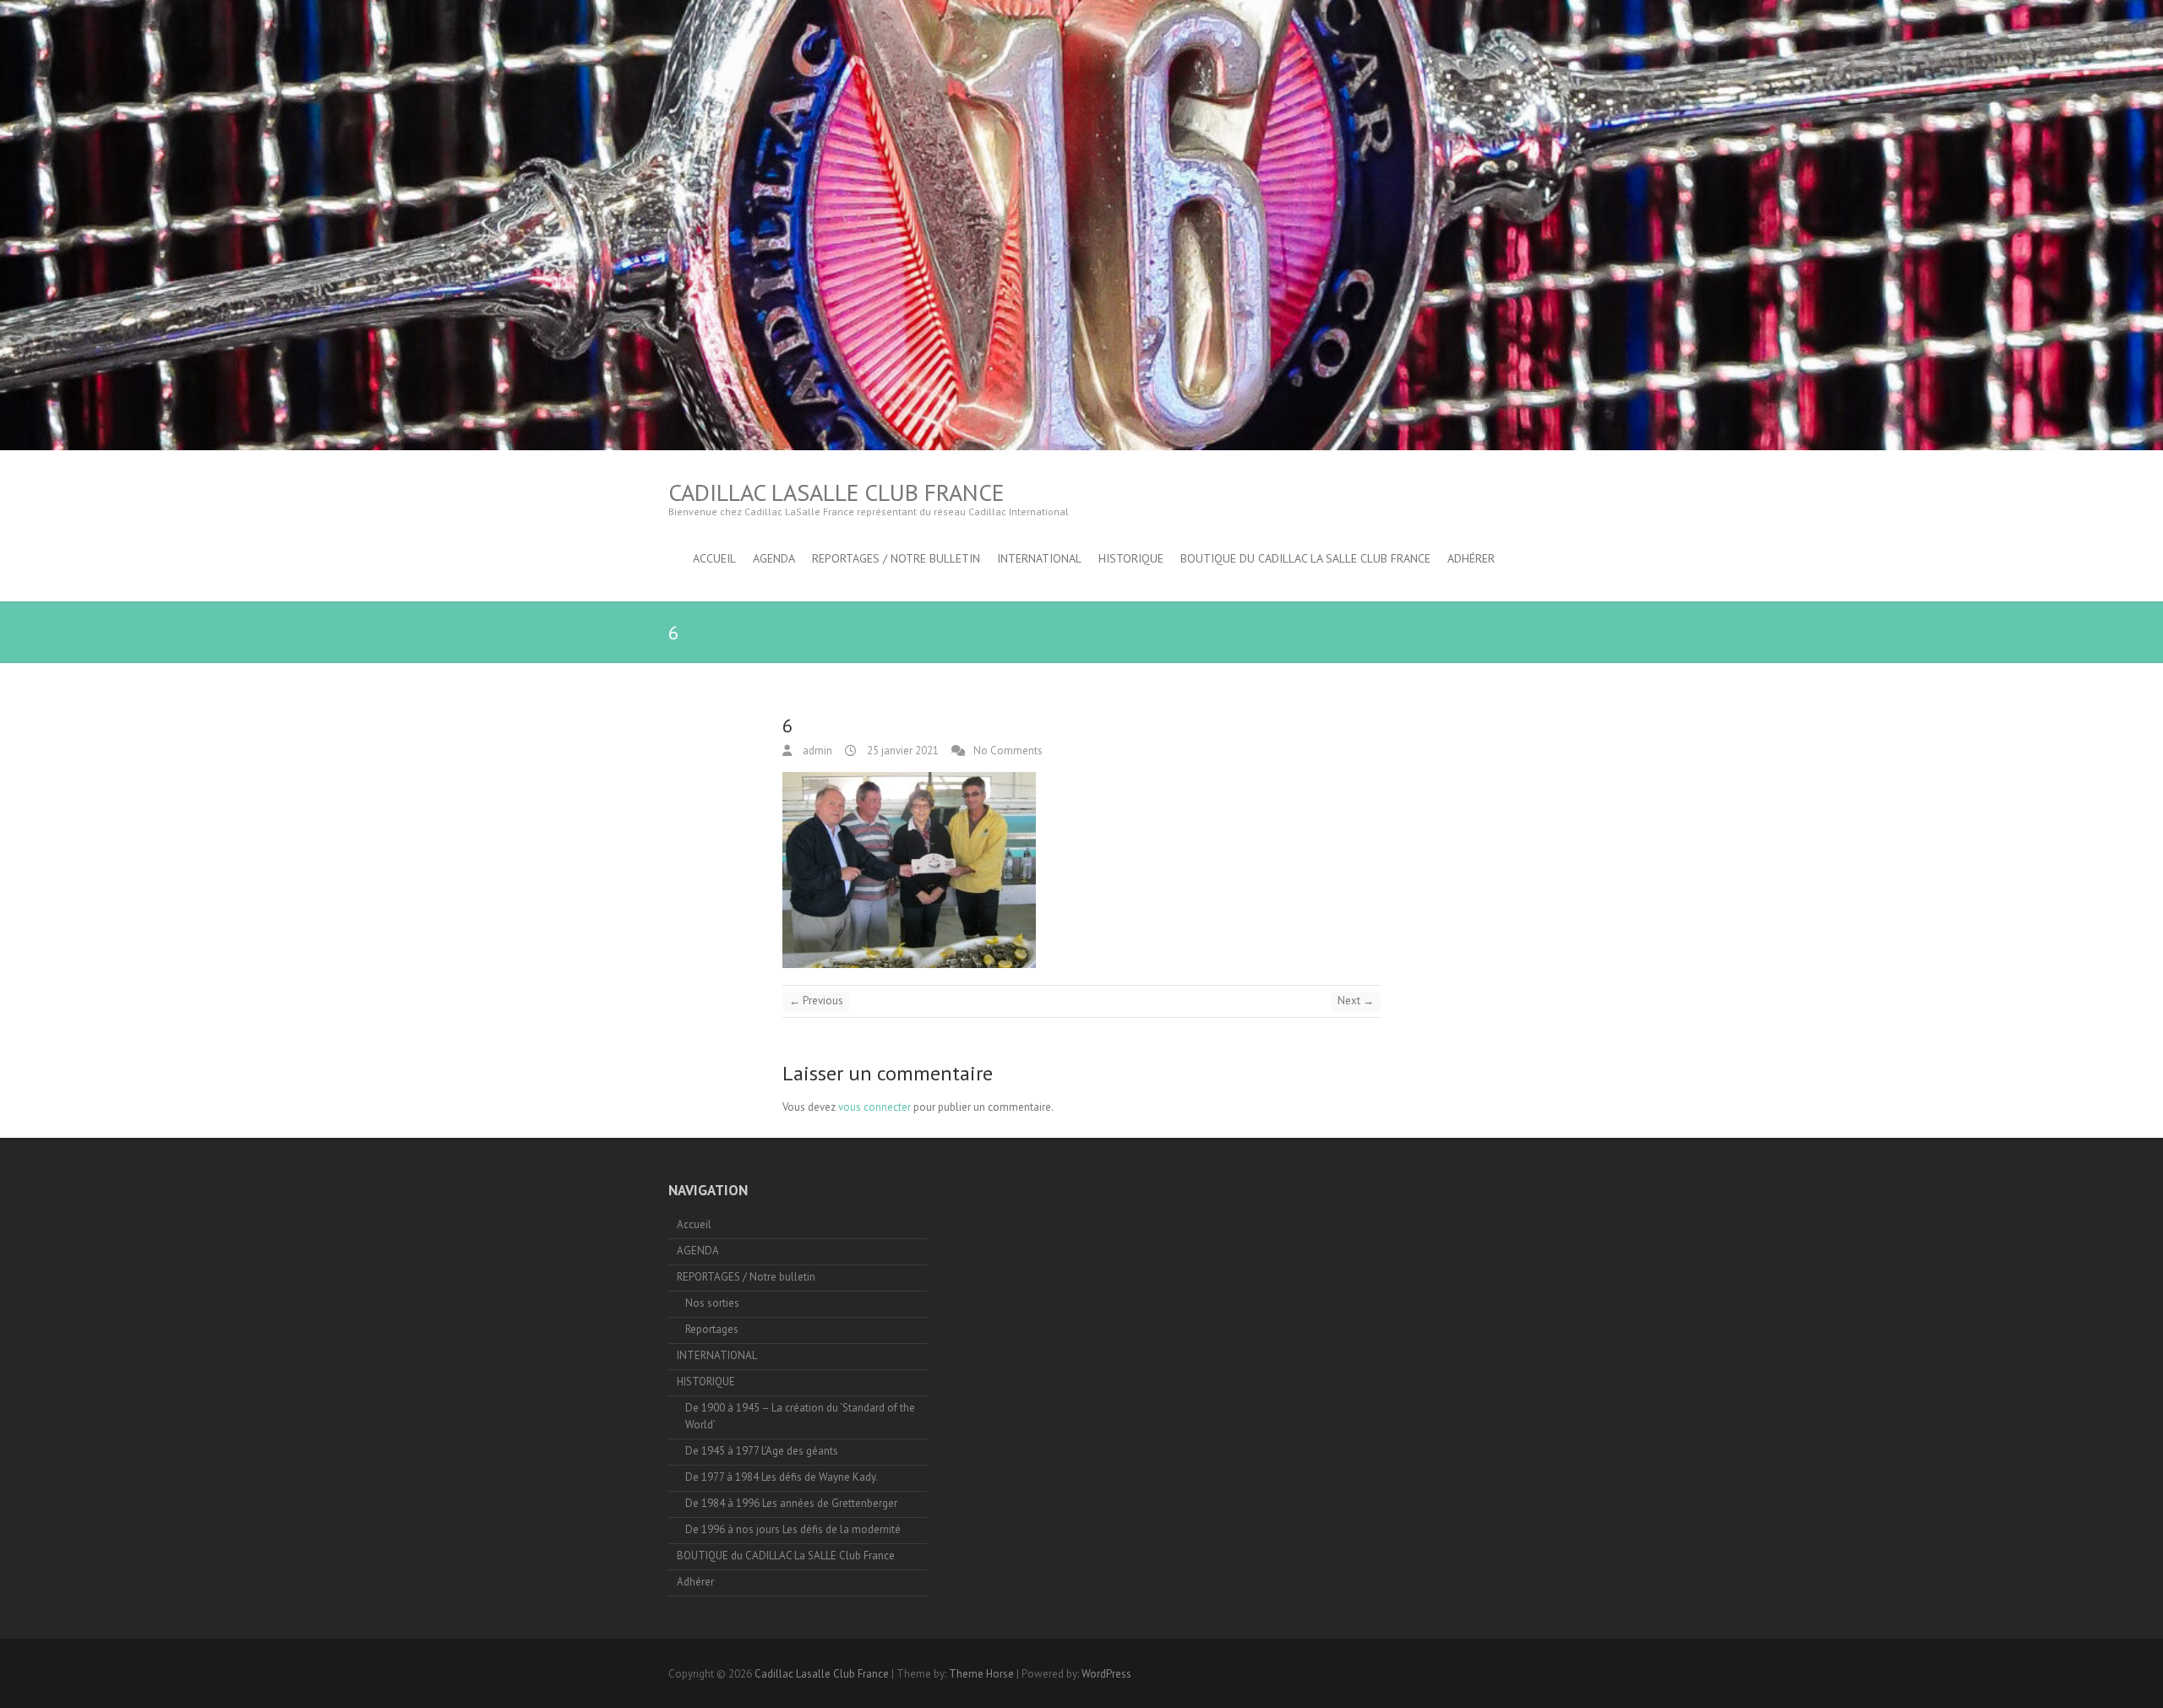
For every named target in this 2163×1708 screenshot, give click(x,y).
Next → (1356, 1001)
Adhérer (1471, 558)
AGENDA (774, 558)
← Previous (816, 1001)
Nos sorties (712, 1303)
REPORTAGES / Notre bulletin (896, 558)
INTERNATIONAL (1039, 558)
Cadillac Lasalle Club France (836, 492)
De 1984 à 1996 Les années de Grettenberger (791, 1503)
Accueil (714, 558)
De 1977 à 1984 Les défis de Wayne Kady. (782, 1477)
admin (816, 751)
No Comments (1008, 751)
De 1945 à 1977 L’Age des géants (762, 1451)
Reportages (712, 1329)
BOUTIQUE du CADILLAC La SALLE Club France (1305, 558)
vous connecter (874, 1107)
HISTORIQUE (1131, 558)
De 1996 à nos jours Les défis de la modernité (793, 1529)
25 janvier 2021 (902, 751)
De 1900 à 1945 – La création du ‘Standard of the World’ (800, 1416)
